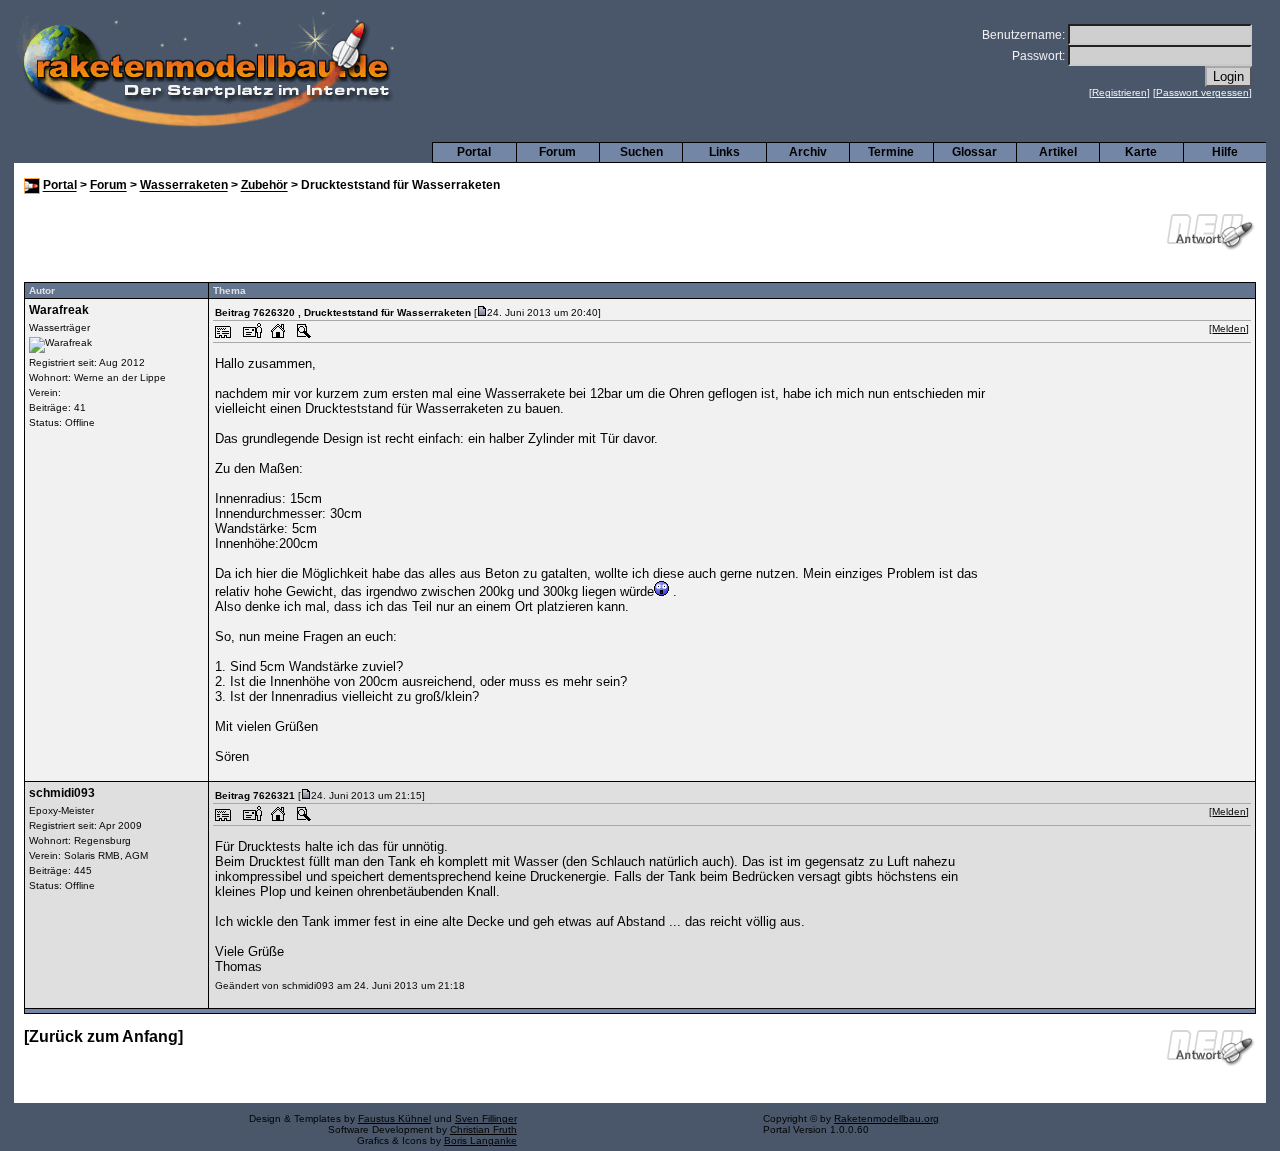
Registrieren (1119, 92)
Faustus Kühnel (394, 1118)
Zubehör (264, 186)
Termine (891, 152)
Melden (1229, 328)
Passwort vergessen (1202, 92)
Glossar (974, 152)
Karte (1141, 152)
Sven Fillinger (486, 1118)
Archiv (808, 152)
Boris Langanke (480, 1140)
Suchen (641, 152)
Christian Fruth (483, 1129)
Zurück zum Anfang (103, 1036)
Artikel (1058, 152)
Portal (474, 152)
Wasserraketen (184, 186)
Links (724, 152)
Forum (557, 152)
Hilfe (1225, 152)
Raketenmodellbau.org (886, 1118)
